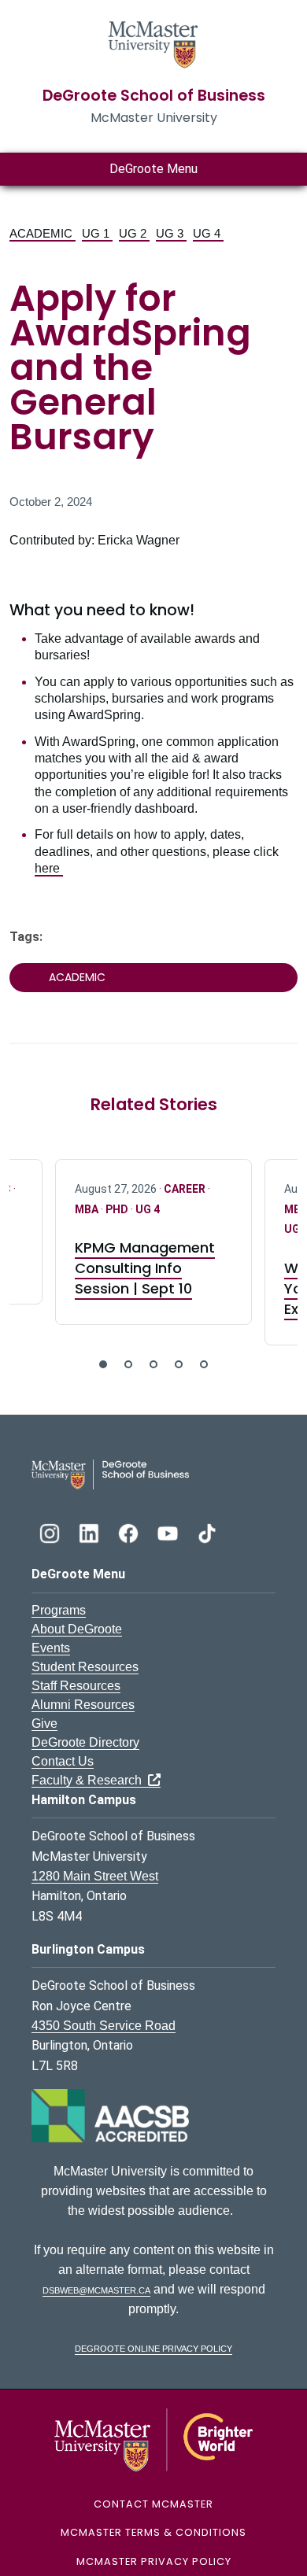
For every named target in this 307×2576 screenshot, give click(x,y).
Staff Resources (76, 1686)
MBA (88, 1209)
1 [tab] (103, 1364)
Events (51, 1648)
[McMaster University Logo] (154, 2439)
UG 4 (208, 233)
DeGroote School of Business (154, 96)
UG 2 (134, 233)
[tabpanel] (153, 1242)
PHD (118, 1209)
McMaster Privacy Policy (154, 2561)
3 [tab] (153, 1364)
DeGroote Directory (85, 1742)
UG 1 (97, 233)
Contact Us (63, 1761)
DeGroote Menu (153, 169)
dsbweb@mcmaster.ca (96, 2289)
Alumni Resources (83, 1705)
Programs (59, 1610)
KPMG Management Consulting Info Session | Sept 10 (145, 1268)
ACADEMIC (43, 233)
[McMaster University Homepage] (153, 43)
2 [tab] (128, 1364)
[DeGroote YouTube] (169, 1532)
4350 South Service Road (104, 2026)
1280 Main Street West (95, 1876)
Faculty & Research (90, 1780)
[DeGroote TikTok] (207, 1532)
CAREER (186, 1189)
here (49, 868)
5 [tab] (204, 1364)
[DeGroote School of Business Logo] (110, 1473)
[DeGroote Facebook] (130, 1532)
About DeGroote (77, 1629)
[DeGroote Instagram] (51, 1532)
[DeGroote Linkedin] (91, 1532)
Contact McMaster (153, 2504)
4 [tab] (179, 1364)
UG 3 (171, 233)
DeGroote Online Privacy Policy (153, 2347)
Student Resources (85, 1667)
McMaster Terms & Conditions (153, 2532)
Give (44, 1723)
